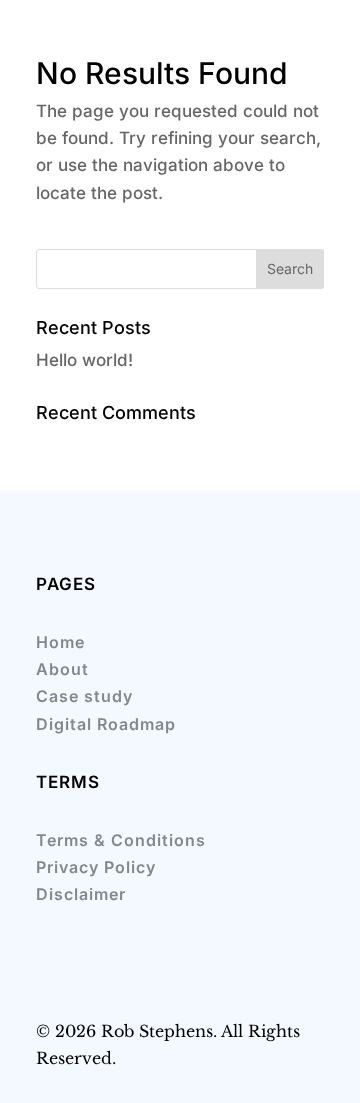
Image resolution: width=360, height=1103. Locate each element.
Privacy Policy (96, 867)
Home (60, 642)
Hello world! (84, 360)
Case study (84, 696)
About (62, 669)
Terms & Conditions (121, 840)
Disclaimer (81, 894)
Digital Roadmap (106, 724)
